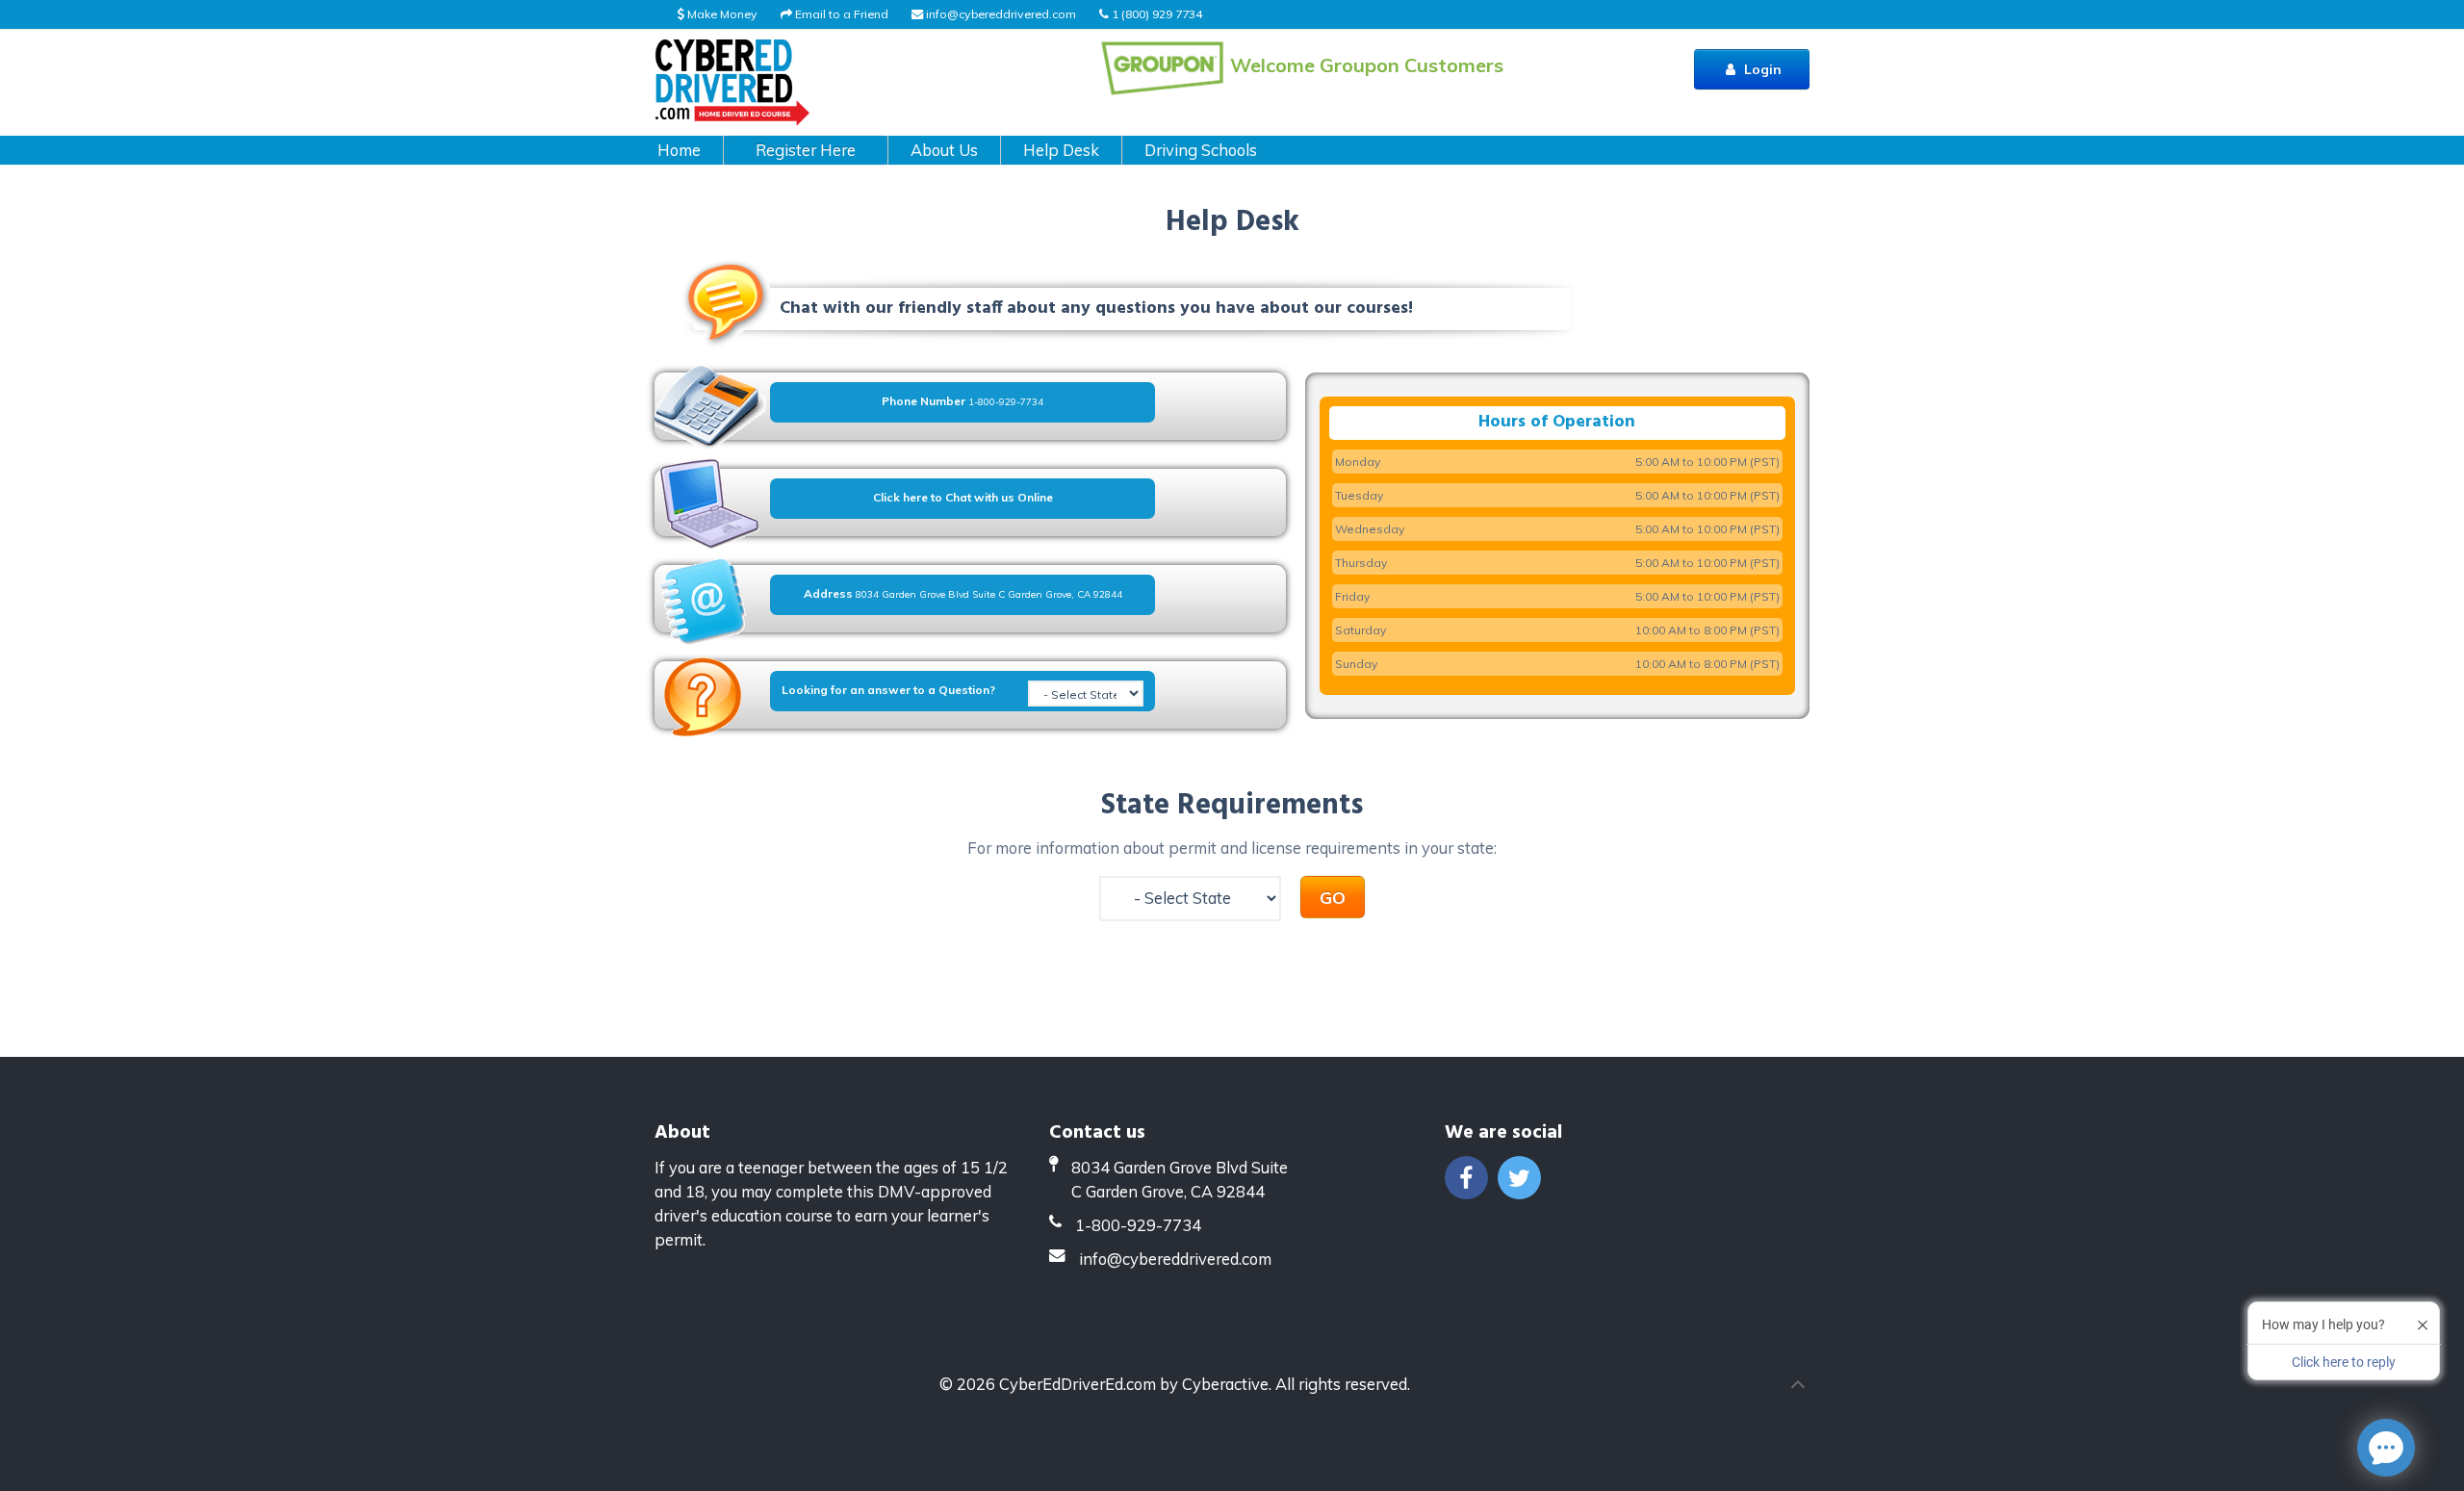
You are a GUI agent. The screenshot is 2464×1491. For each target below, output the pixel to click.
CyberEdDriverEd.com (1078, 1384)
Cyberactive (1225, 1384)
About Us (944, 150)
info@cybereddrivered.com (1001, 14)
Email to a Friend (840, 14)
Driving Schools (1201, 150)
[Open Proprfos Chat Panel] (2386, 1448)
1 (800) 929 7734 (1155, 14)
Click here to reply (2344, 1362)
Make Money (721, 14)
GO (1333, 897)
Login (1761, 69)
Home (679, 150)
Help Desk (1061, 150)
